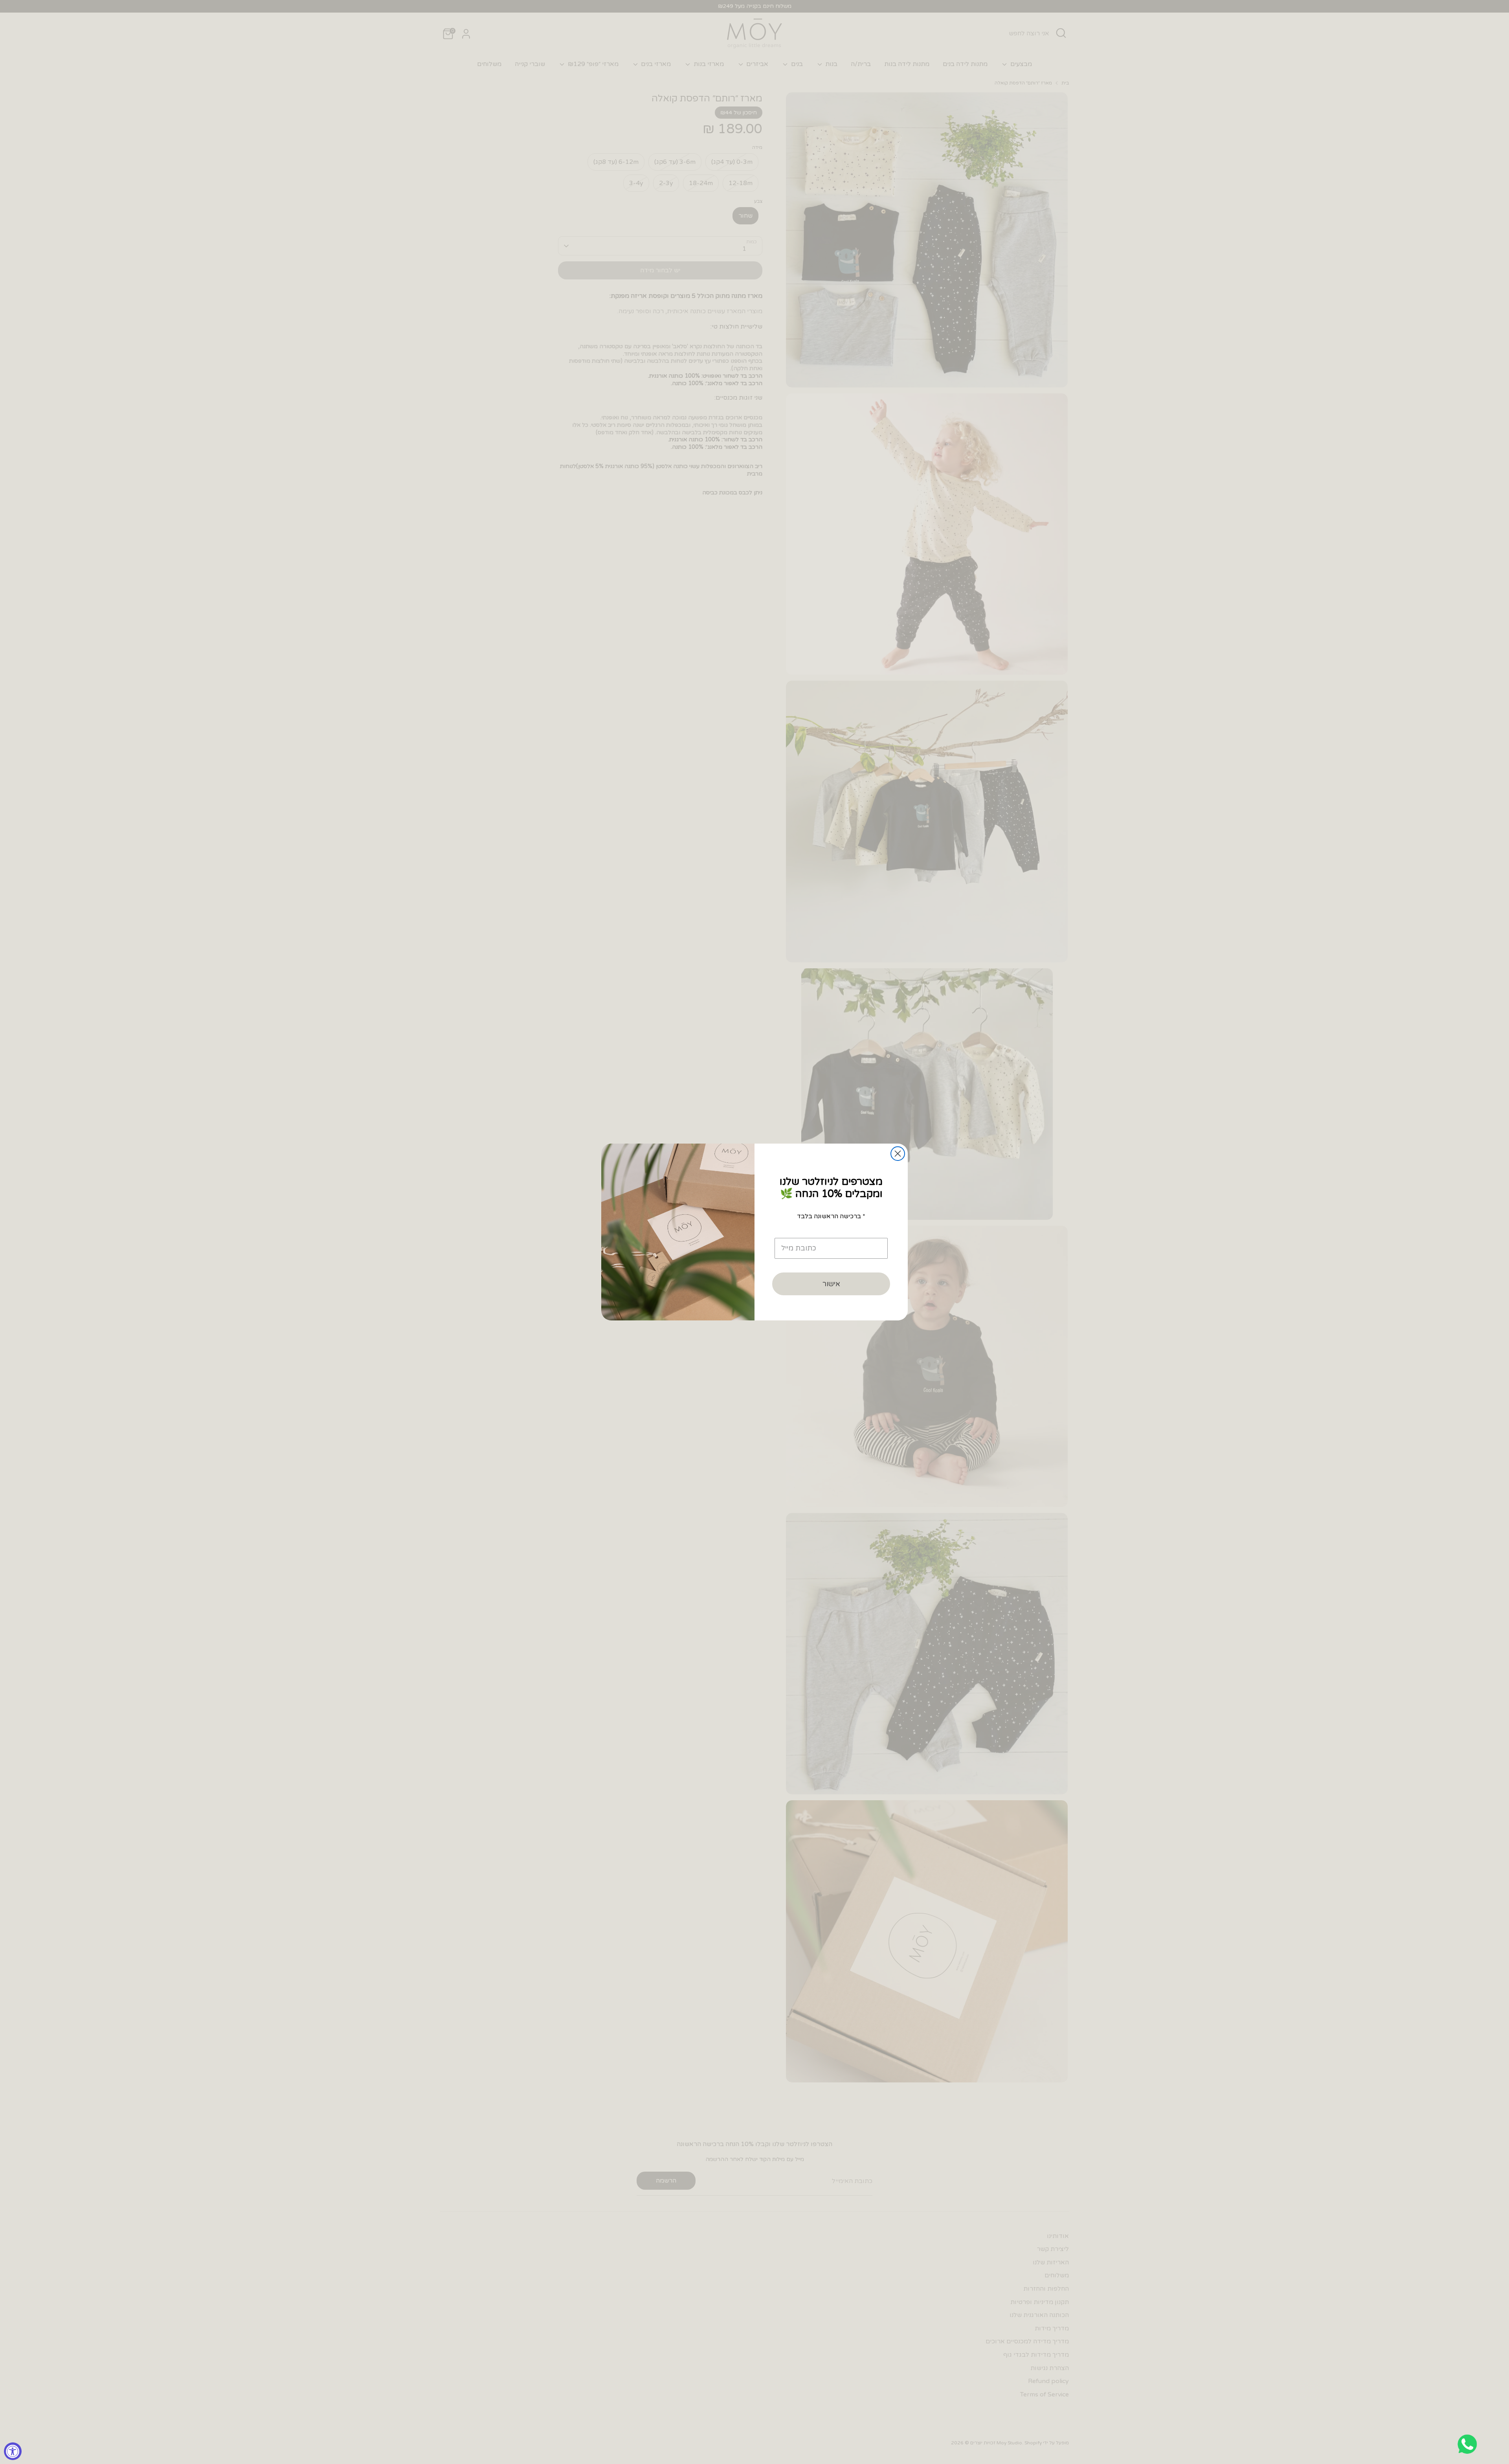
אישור (831, 1284)
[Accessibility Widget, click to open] (13, 2451)
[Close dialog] (898, 1154)
